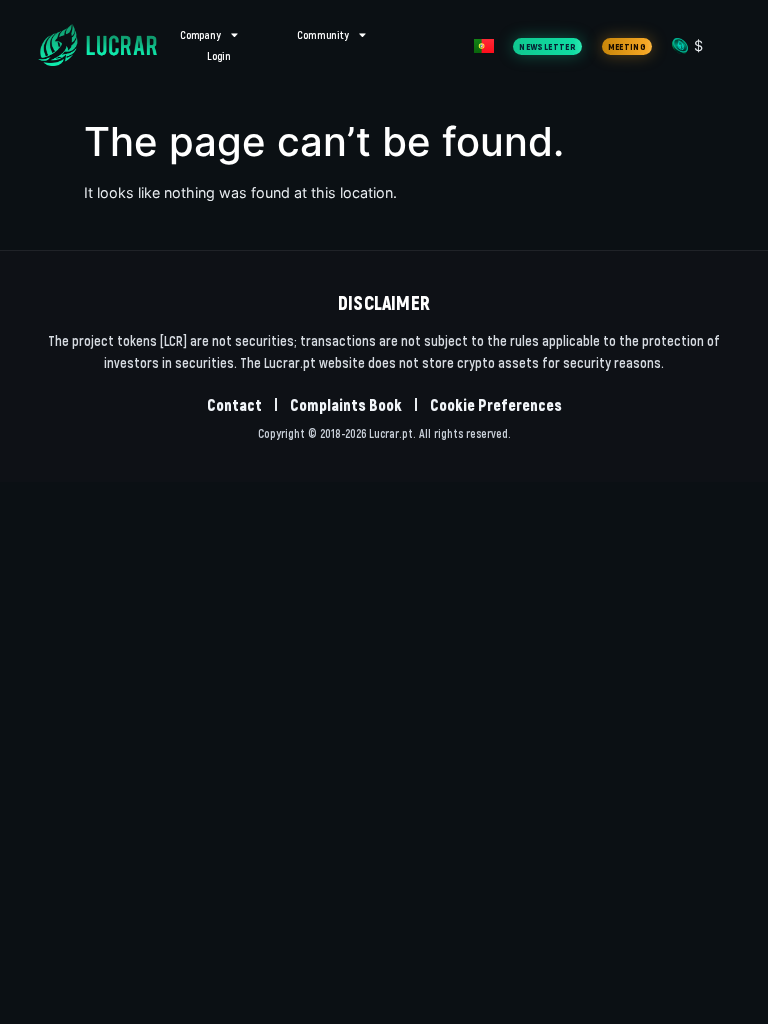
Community (322, 34)
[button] (547, 46)
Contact (234, 405)
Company (200, 34)
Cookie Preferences (496, 405)
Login (219, 55)
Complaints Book (346, 405)
